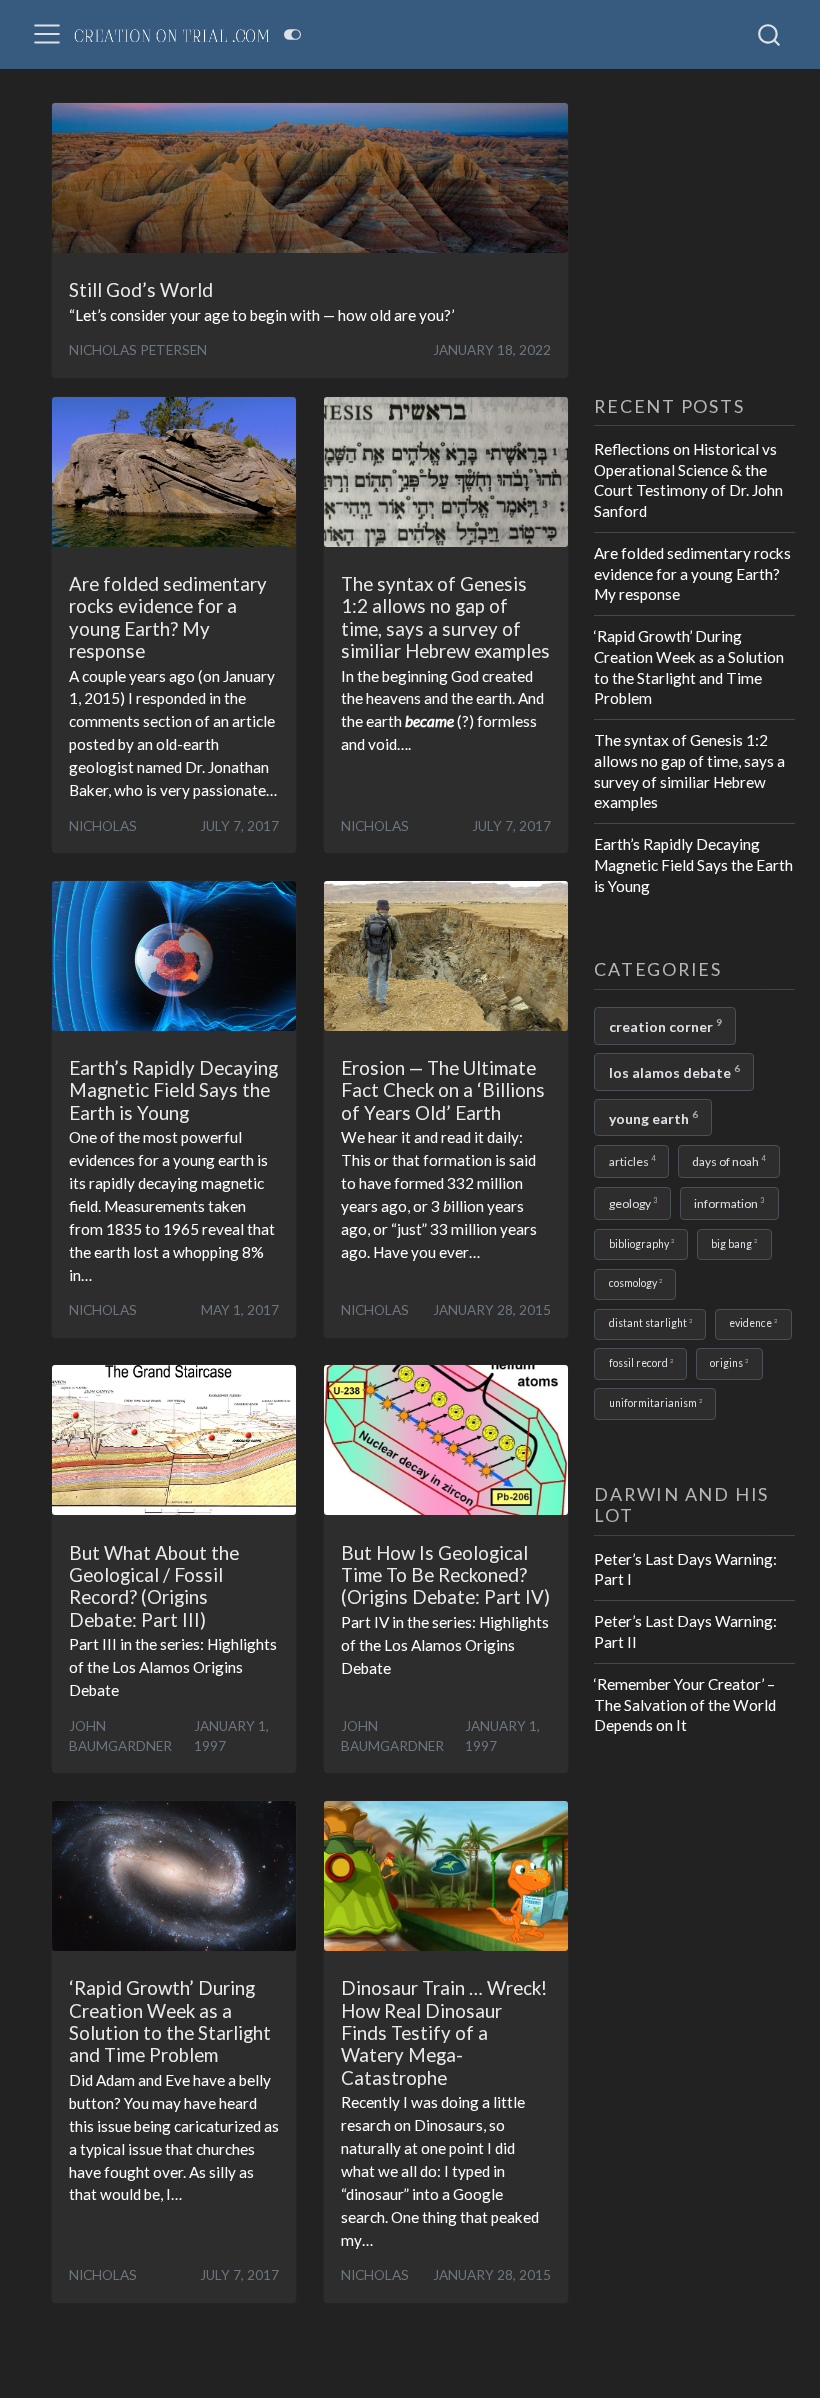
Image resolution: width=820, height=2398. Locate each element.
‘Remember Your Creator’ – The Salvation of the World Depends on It (685, 1704)
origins (729, 1363)
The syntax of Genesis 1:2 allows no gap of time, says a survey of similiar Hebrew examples (689, 771)
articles (632, 1161)
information (729, 1203)
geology (633, 1203)
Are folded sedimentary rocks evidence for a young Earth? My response (692, 573)
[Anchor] (757, 405)
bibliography (641, 1243)
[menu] (47, 34)
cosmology (635, 1283)
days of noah (728, 1161)
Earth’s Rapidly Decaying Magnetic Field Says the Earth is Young (693, 864)
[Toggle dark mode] (293, 34)
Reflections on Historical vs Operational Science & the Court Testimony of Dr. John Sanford (688, 480)
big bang (734, 1243)
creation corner (665, 1025)
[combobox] (770, 34)
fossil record (641, 1363)
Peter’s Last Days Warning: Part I (685, 1569)
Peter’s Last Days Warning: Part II (685, 1631)
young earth (653, 1117)
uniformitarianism (655, 1403)
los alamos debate (674, 1071)
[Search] (769, 34)
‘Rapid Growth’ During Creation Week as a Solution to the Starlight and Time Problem (689, 667)
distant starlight (650, 1323)
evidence (753, 1323)
